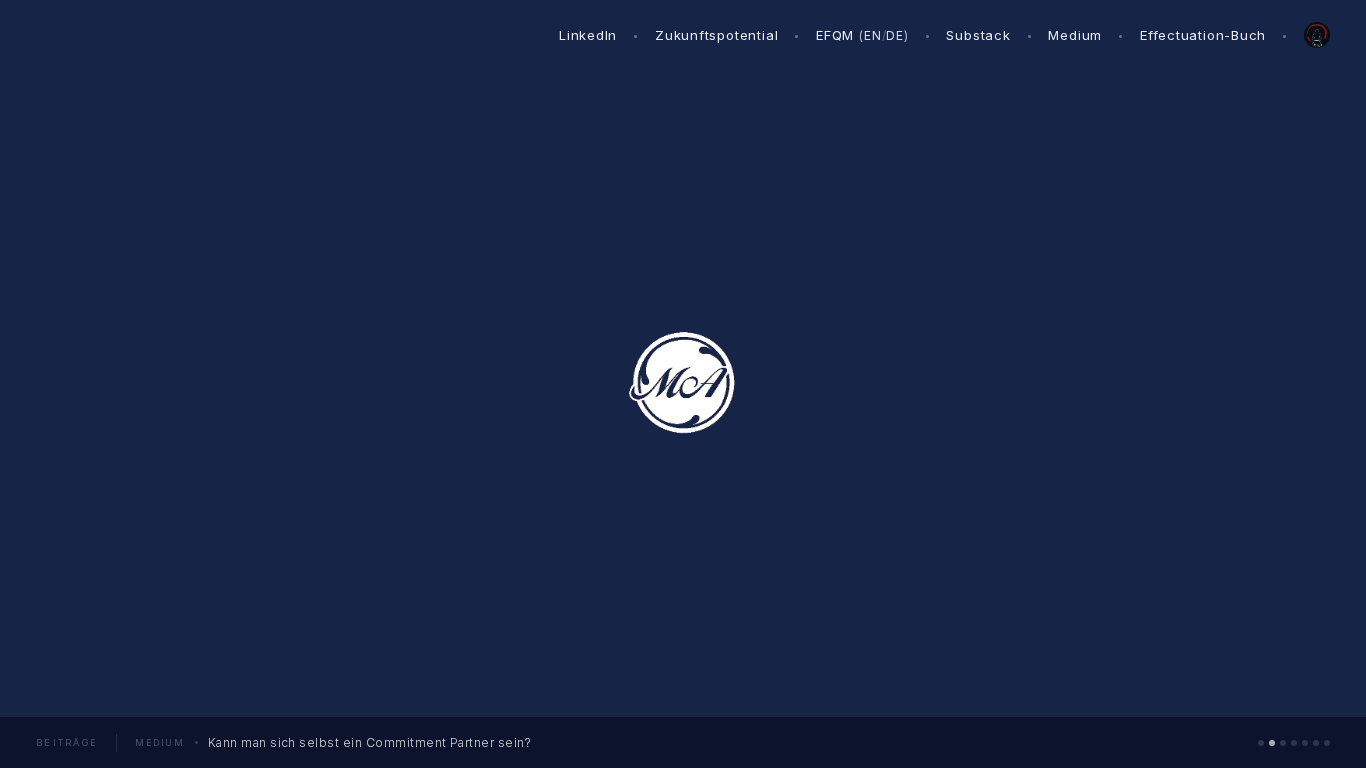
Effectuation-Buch (1203, 35)
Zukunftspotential (716, 35)
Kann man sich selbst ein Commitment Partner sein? (370, 742)
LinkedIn (588, 35)
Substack (978, 35)
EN (873, 35)
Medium (1075, 35)
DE (895, 35)
